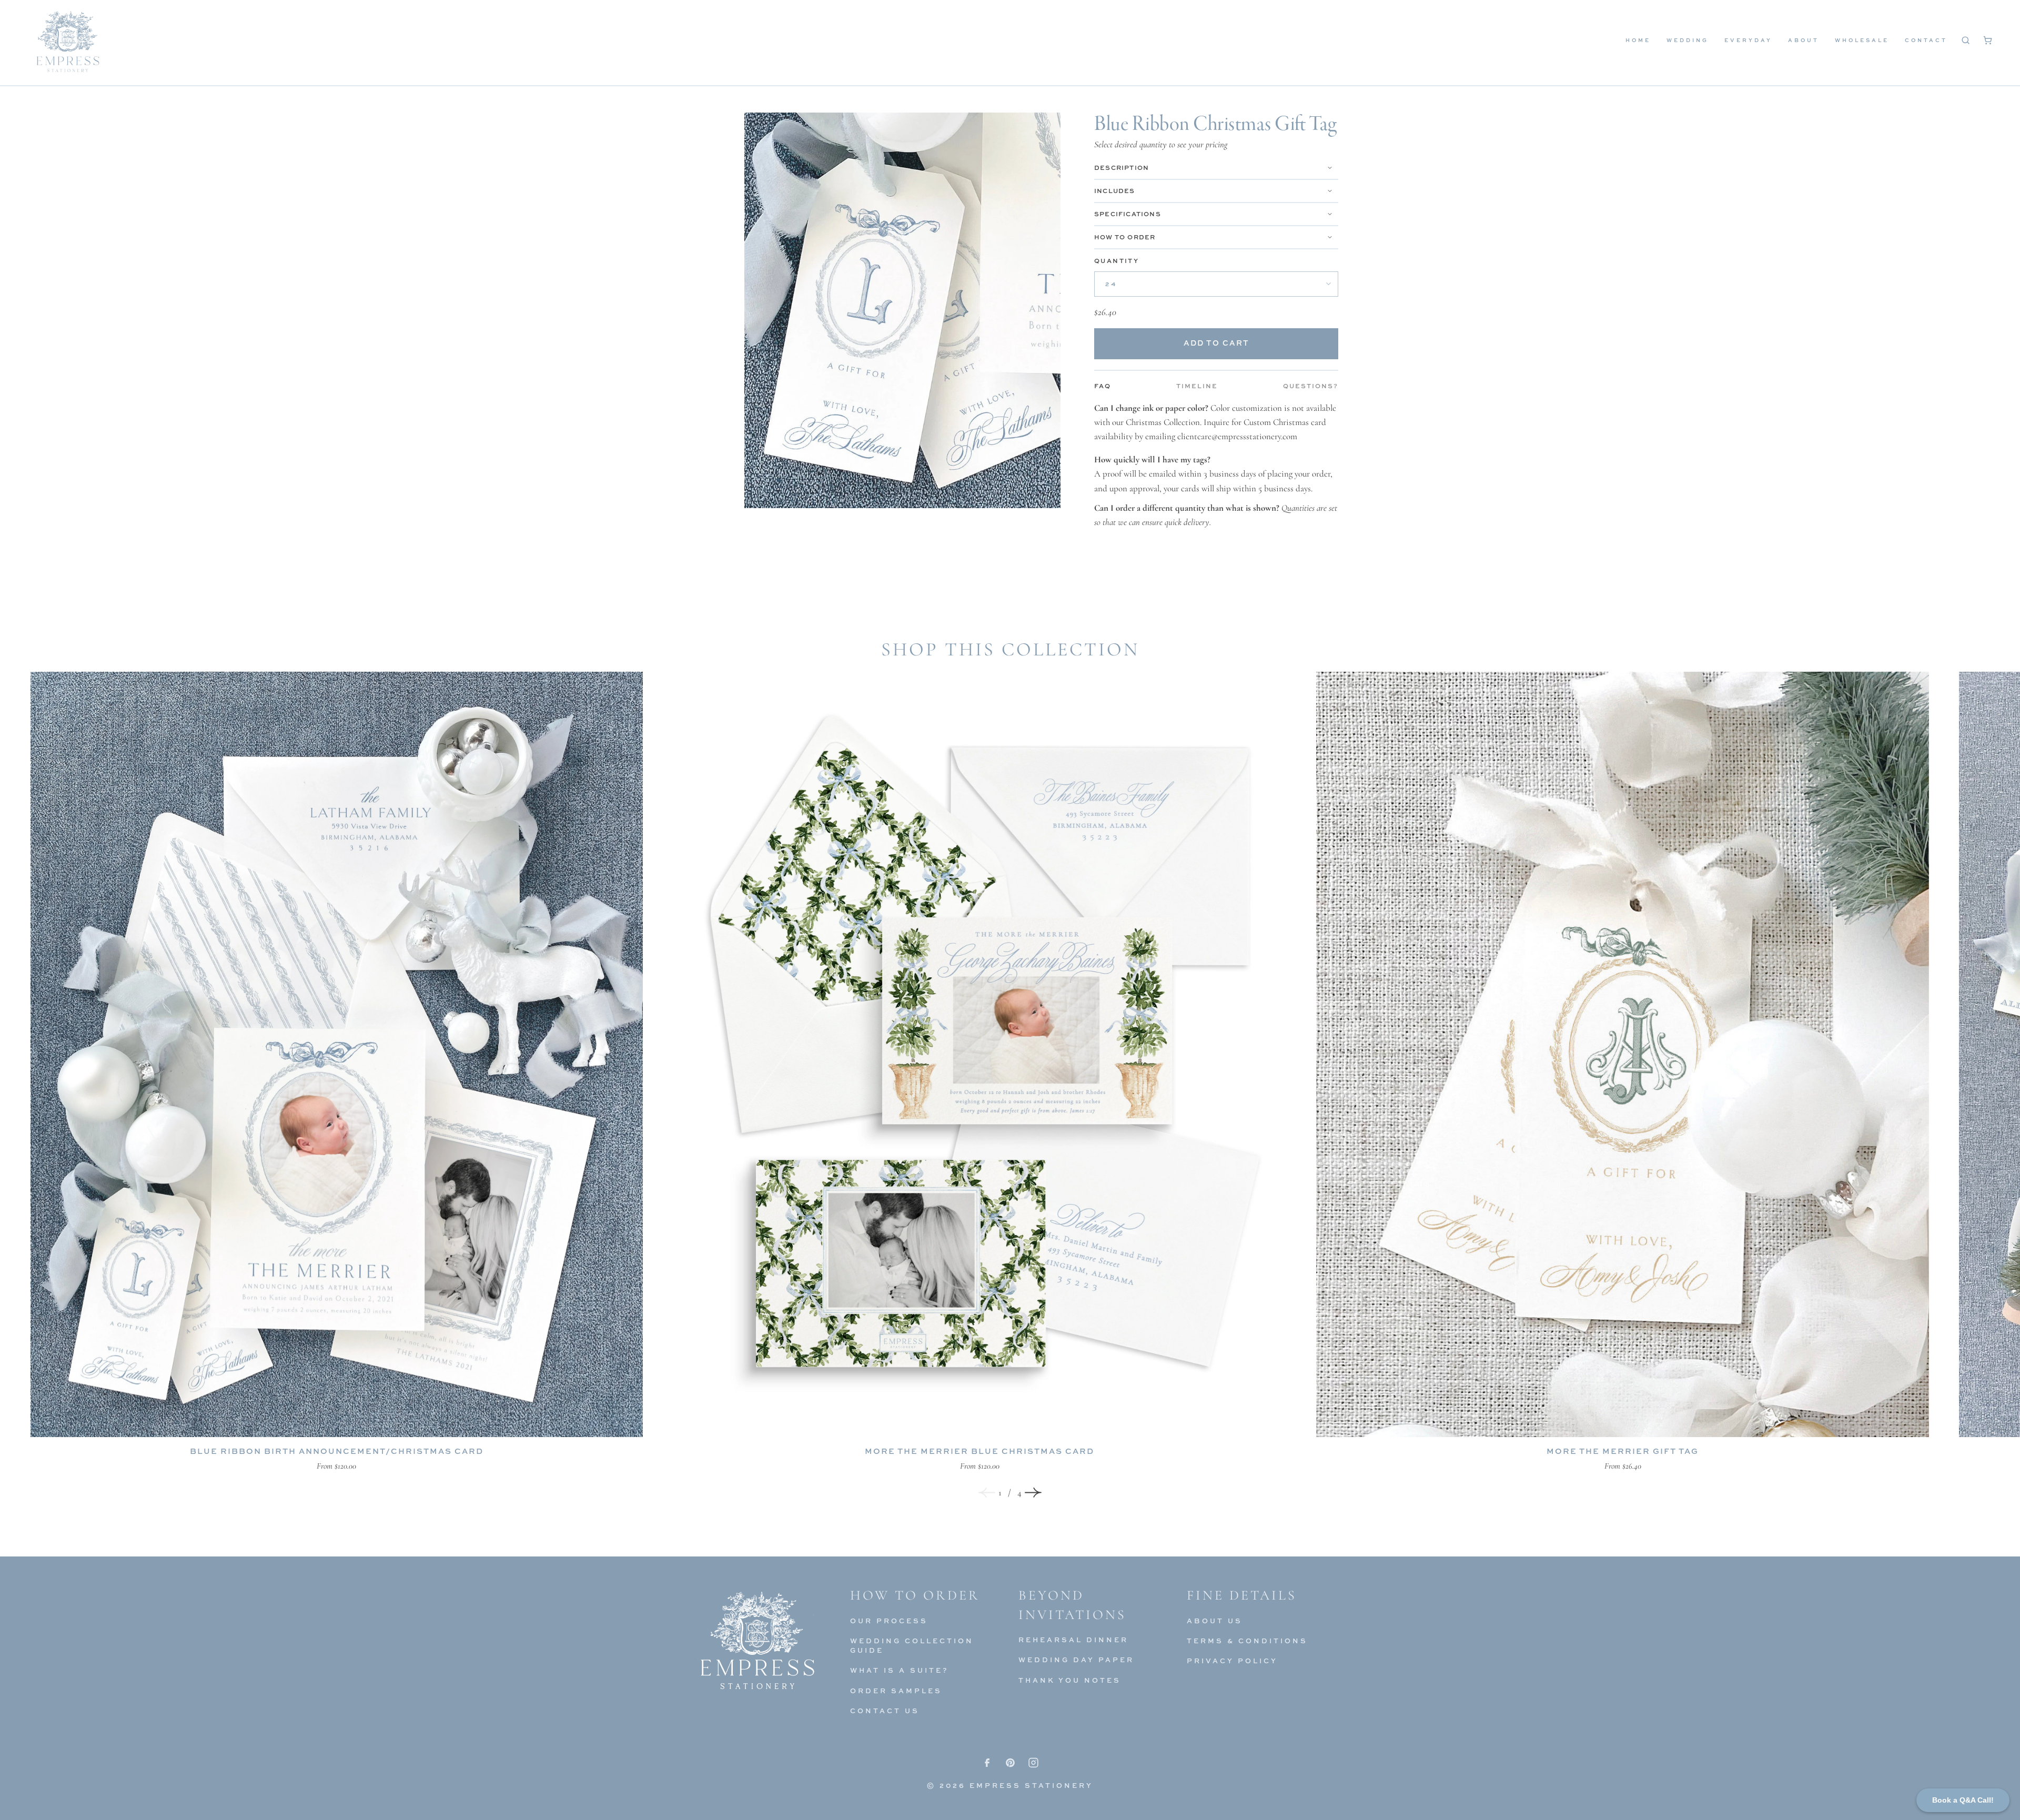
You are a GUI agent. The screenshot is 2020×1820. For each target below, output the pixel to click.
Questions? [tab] (1311, 386)
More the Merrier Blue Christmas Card (979, 1451)
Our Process (889, 1621)
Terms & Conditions (1247, 1641)
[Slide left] (987, 1492)
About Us (1215, 1621)
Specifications (1128, 214)
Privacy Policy (1232, 1661)
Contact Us (885, 1711)
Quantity (1117, 261)
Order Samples (896, 1691)
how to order (1125, 237)
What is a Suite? (900, 1670)
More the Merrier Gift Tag (1623, 1451)
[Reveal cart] (1987, 40)
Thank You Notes (1070, 1680)
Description (1122, 168)
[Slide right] (1033, 1492)
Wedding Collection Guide (912, 1645)
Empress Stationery (1031, 1785)
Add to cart (1216, 343)
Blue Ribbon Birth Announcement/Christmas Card (337, 1451)
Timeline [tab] (1197, 386)
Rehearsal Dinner (1073, 1640)
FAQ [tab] (1103, 386)
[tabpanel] (1216, 465)
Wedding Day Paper (1076, 1660)
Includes (1115, 191)
